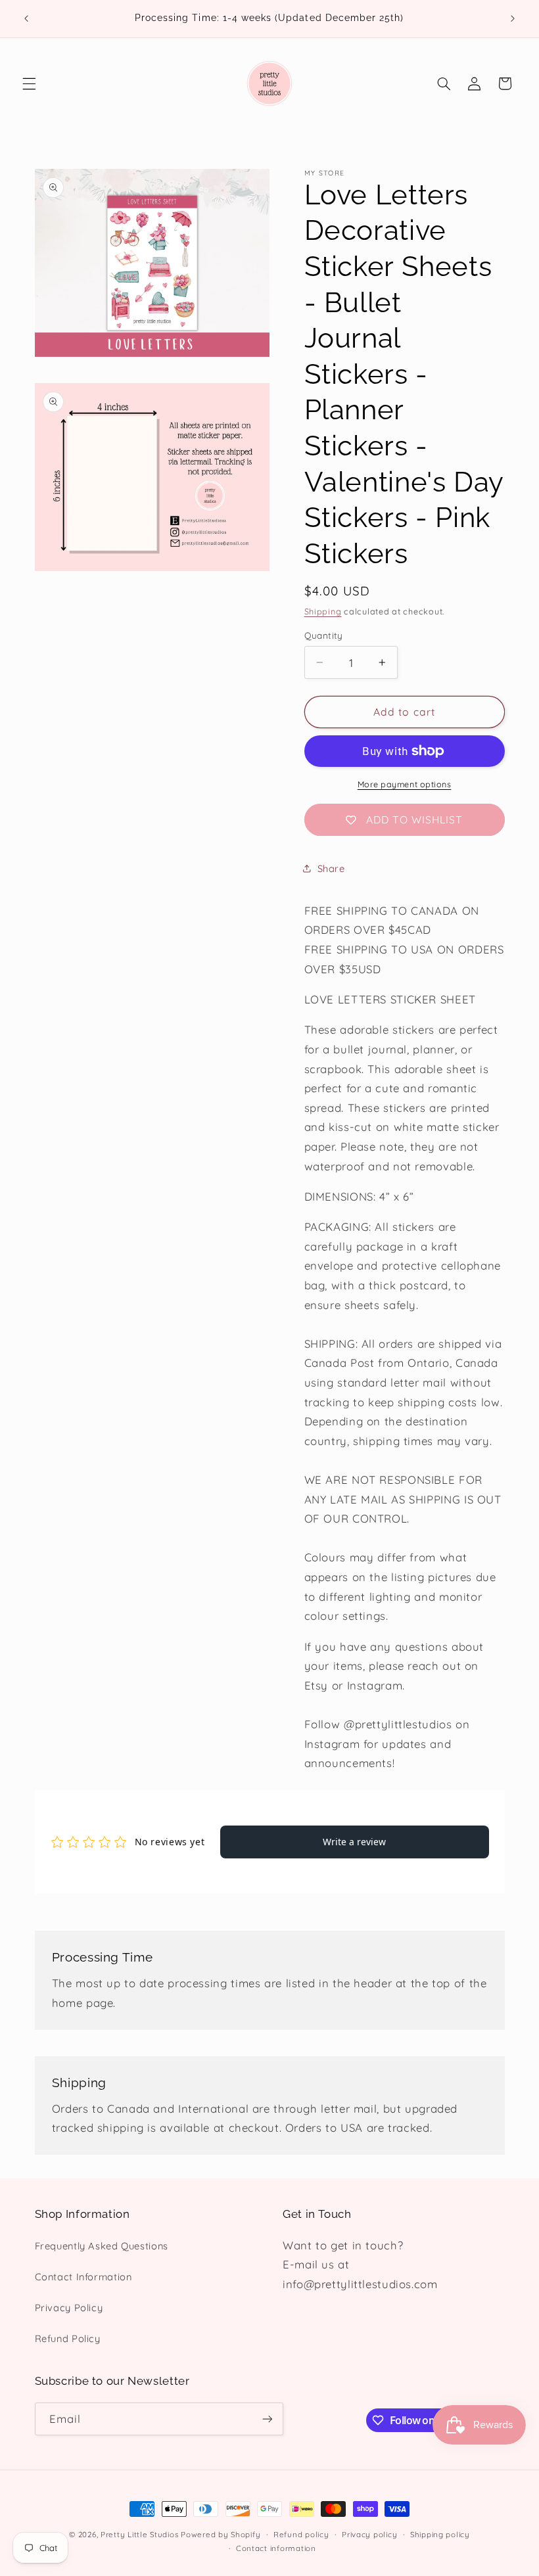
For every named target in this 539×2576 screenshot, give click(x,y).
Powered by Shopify (221, 2534)
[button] (29, 83)
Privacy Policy (69, 2308)
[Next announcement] (513, 18)
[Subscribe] (267, 2419)
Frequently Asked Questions (102, 2246)
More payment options (405, 784)
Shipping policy (440, 2534)
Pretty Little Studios (139, 2534)
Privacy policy (369, 2534)
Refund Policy (68, 2338)
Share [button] (331, 868)
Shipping (323, 611)
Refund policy (301, 2534)
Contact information (276, 2548)
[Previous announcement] (26, 18)
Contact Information (83, 2277)
